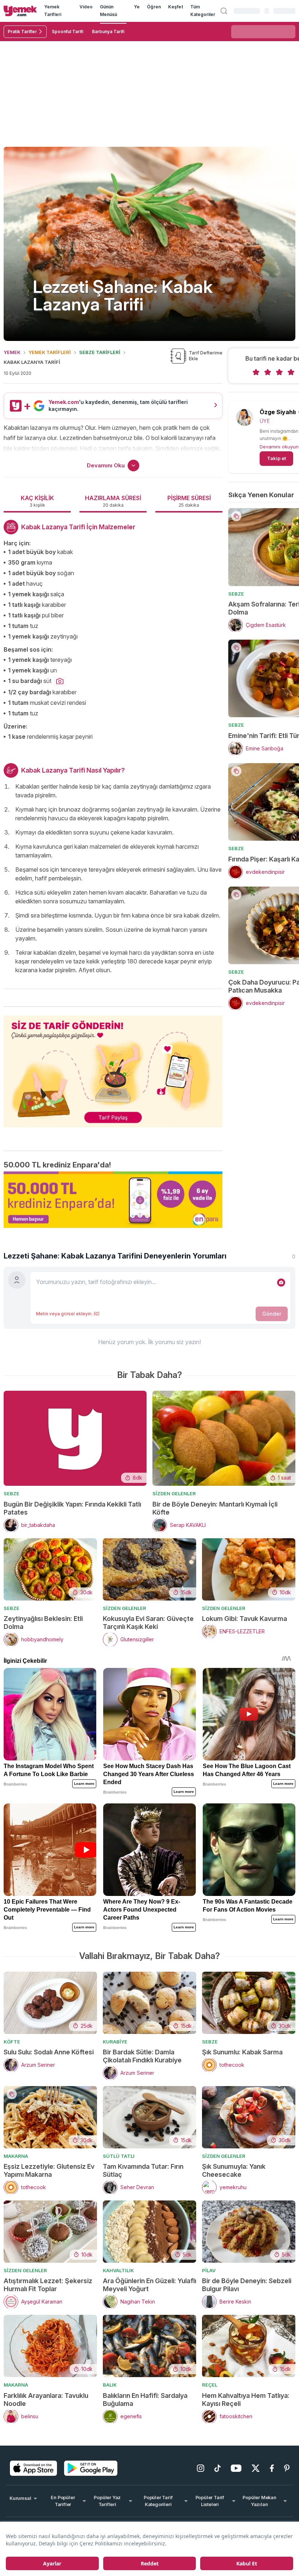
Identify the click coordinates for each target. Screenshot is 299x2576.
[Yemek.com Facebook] (272, 2468)
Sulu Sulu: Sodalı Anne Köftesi (49, 2052)
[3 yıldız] (279, 372)
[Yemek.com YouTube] (236, 2468)
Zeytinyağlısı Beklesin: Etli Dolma (43, 1623)
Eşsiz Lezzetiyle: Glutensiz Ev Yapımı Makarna (49, 2170)
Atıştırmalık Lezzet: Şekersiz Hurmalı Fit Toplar (48, 2285)
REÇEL (210, 2385)
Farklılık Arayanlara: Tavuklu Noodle (46, 2400)
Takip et (276, 458)
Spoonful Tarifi (67, 32)
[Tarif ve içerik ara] (224, 11)
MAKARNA (16, 2156)
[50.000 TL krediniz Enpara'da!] (113, 1200)
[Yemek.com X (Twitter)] (256, 2468)
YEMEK (12, 352)
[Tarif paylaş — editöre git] (113, 1067)
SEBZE (236, 594)
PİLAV (209, 2270)
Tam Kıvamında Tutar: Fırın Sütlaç (143, 2170)
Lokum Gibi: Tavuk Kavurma (244, 1619)
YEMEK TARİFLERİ (50, 352)
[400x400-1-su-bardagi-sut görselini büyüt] (60, 682)
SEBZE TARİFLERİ (100, 352)
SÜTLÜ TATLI (119, 2156)
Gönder (272, 1314)
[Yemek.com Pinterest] (287, 2468)
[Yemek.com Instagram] (201, 2468)
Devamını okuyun (279, 447)
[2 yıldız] (268, 372)
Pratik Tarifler (22, 32)
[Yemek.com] (20, 11)
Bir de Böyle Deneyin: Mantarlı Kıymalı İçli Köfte (215, 1508)
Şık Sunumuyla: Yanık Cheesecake (234, 2170)
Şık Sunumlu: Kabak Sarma (242, 2052)
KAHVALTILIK (118, 2270)
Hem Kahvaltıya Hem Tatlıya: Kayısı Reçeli (246, 2400)
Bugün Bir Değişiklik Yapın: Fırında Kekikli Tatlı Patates (72, 1508)
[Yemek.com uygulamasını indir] (34, 2468)
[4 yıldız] (291, 372)
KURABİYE (115, 2042)
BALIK (110, 2385)
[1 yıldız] (256, 372)
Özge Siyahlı (278, 412)
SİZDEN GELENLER (174, 1493)
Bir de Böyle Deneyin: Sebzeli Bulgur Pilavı (247, 2285)
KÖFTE (12, 2042)
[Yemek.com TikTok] (218, 2468)
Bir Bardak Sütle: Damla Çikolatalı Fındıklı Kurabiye (142, 2056)
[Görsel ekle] (281, 1283)
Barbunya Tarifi (108, 32)
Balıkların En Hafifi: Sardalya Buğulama (145, 2400)
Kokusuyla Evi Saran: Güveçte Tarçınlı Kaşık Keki (148, 1623)
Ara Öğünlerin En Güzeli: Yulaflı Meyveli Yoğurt (149, 2285)
